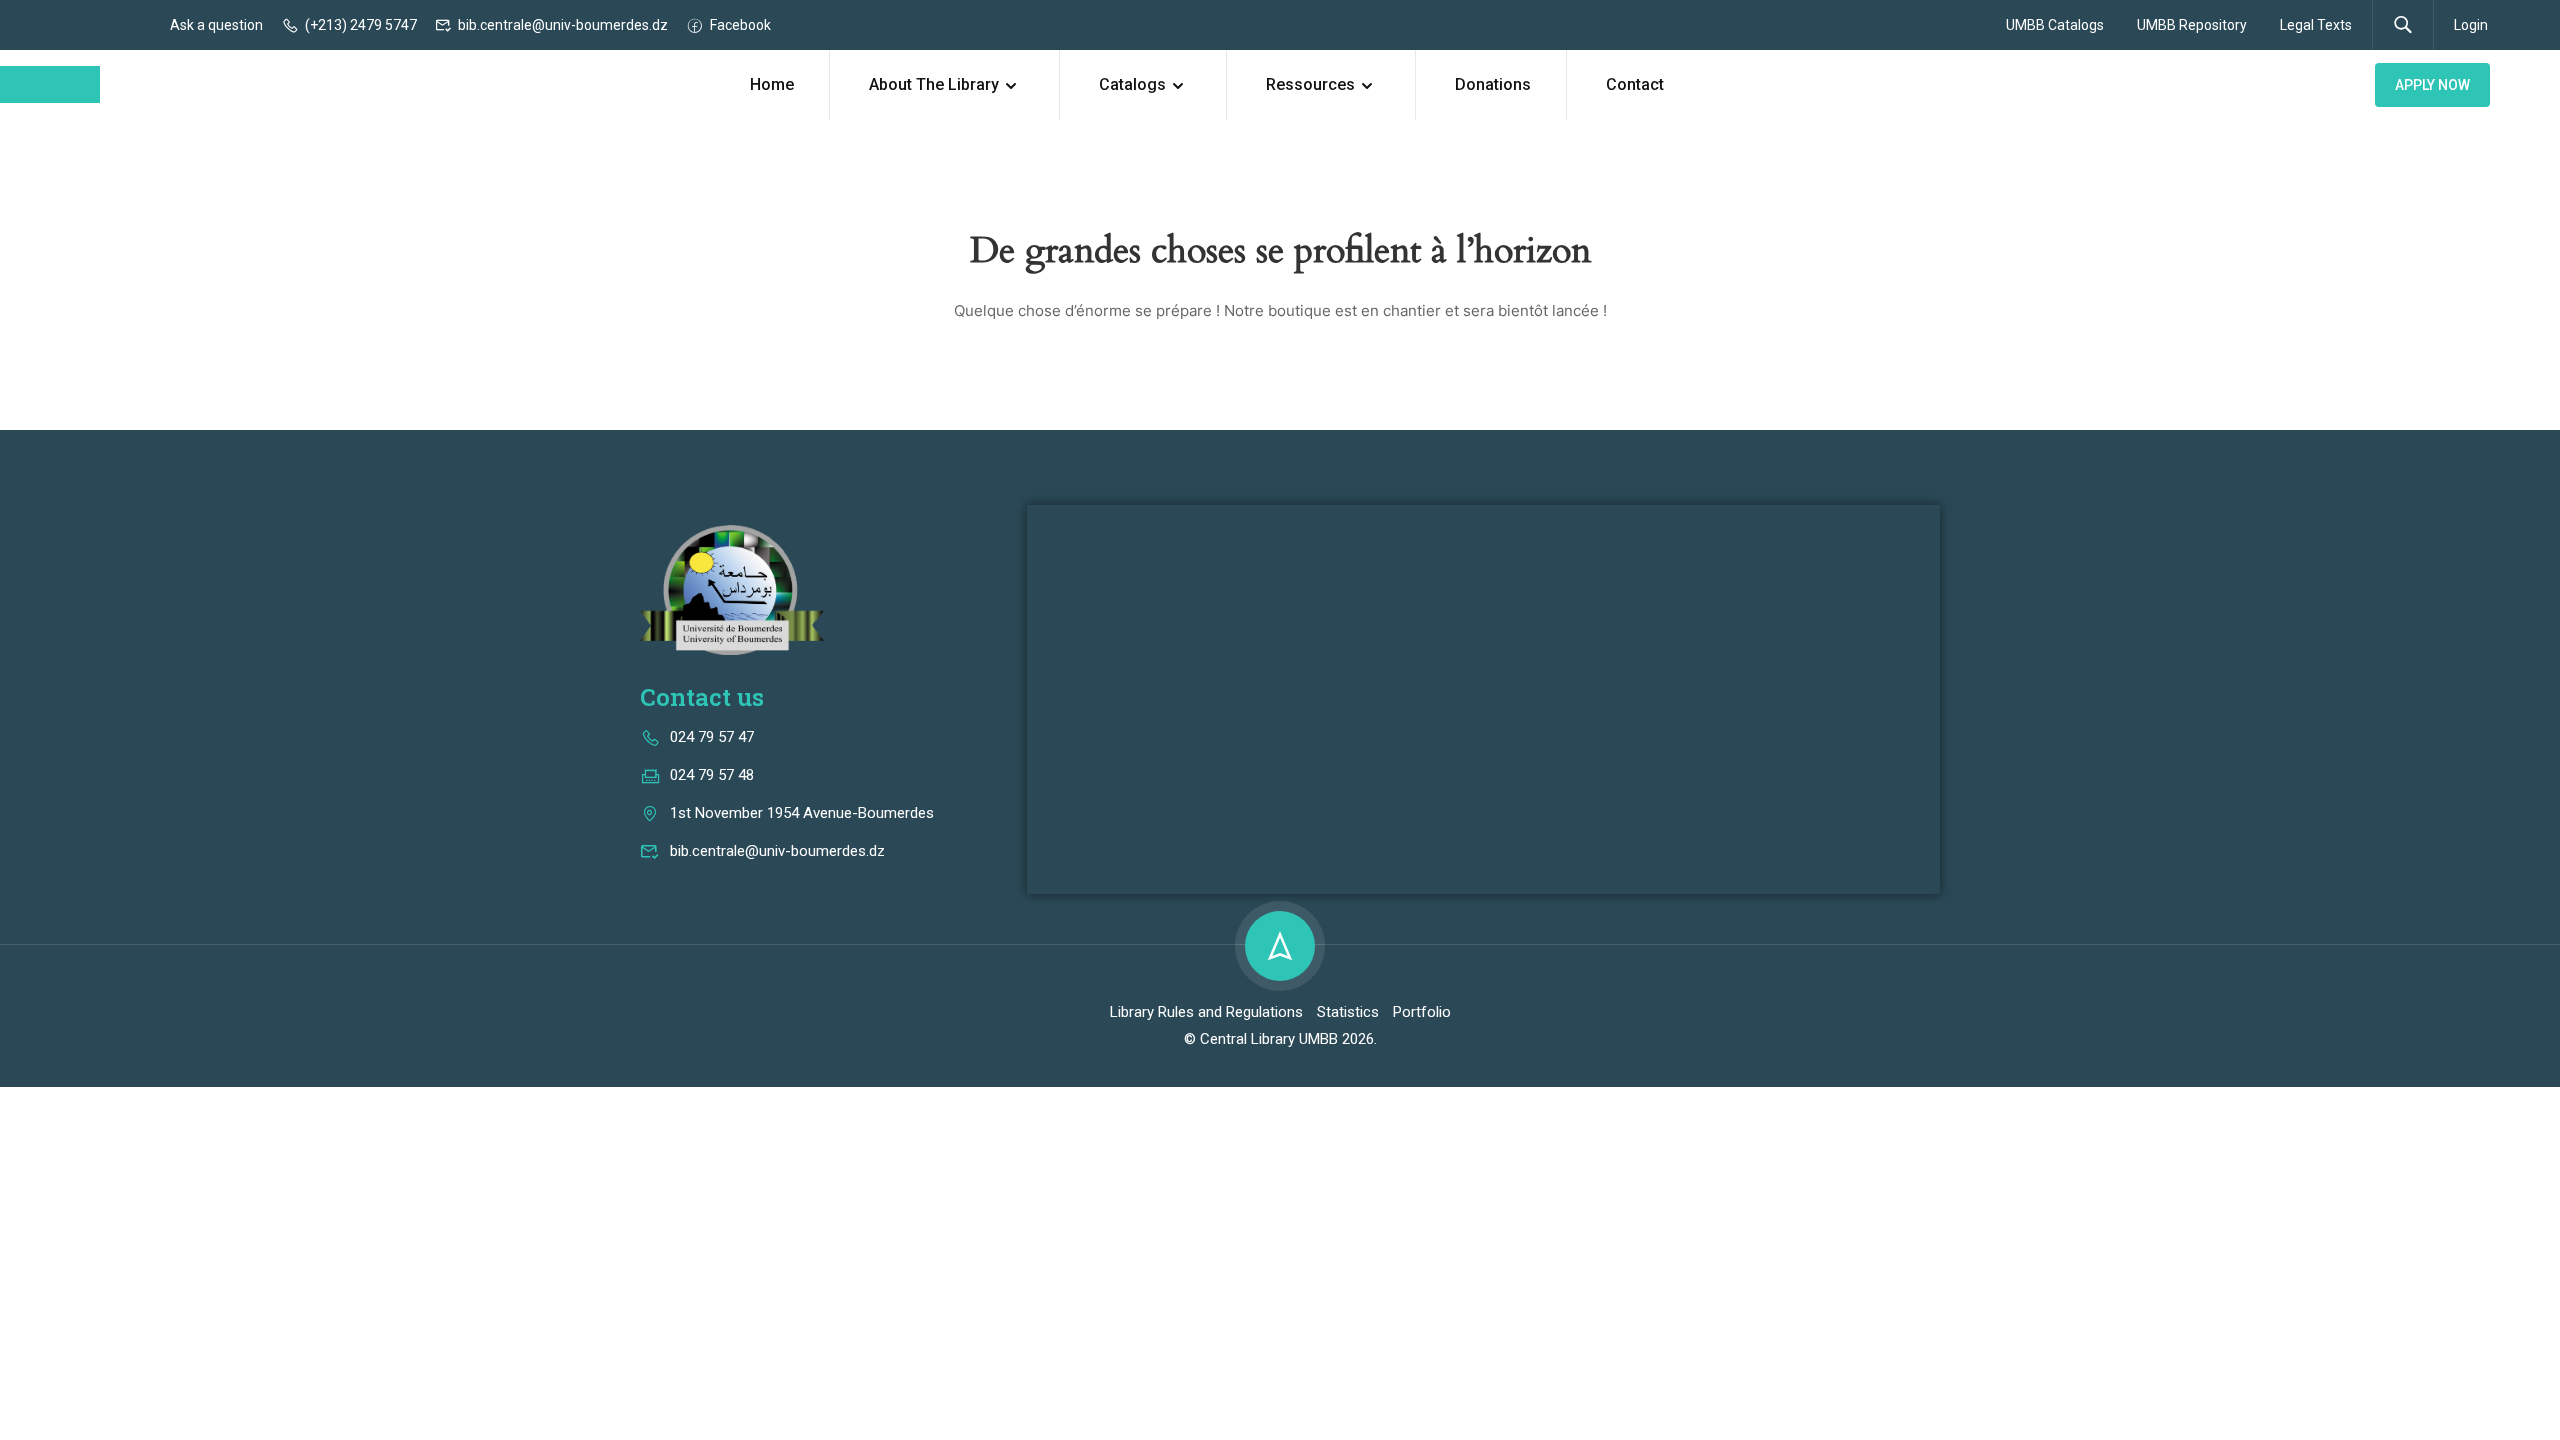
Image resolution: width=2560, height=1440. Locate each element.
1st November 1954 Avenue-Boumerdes (802, 813)
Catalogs (1132, 84)
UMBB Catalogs (2055, 25)
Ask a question (216, 25)
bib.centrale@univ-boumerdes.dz (563, 25)
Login (2471, 25)
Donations (1493, 84)
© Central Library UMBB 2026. (1280, 1039)
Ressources (1310, 84)
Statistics (1348, 1012)
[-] (50, 84)
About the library (934, 84)
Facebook (740, 25)
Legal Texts (2316, 25)
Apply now (2432, 85)
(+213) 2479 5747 (361, 25)
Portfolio (1422, 1012)
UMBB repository (2192, 25)
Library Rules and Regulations (1206, 1012)
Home (772, 84)
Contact (1635, 84)
